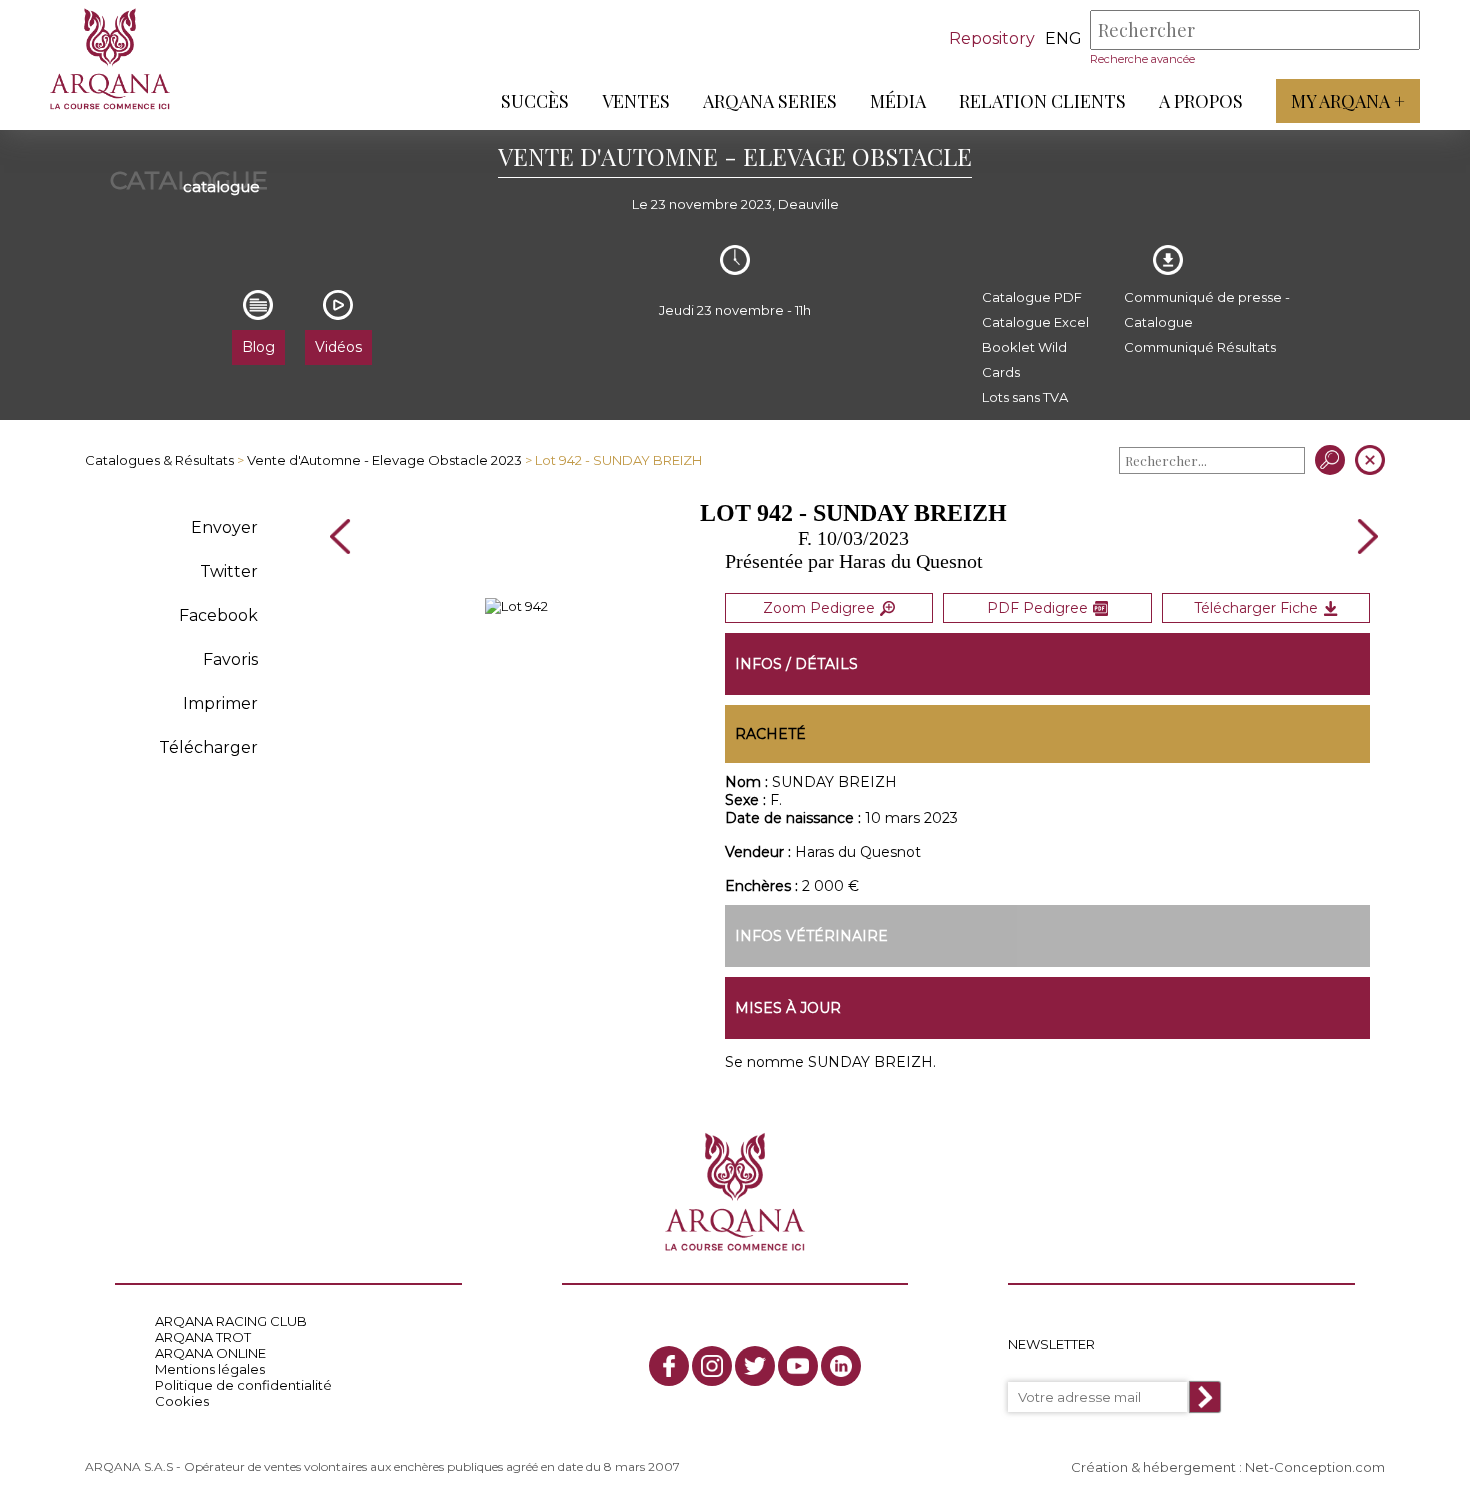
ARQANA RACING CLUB (231, 1321)
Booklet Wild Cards (1024, 359)
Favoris (230, 659)
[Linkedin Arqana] (841, 1366)
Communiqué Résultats (1200, 347)
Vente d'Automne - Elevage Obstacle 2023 (384, 460)
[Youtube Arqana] (798, 1366)
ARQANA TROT (203, 1337)
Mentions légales (210, 1369)
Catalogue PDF (1032, 297)
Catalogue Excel (1035, 322)
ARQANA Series (770, 101)
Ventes (636, 101)
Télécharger (208, 747)
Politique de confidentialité (243, 1385)
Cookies (182, 1401)
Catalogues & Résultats (159, 460)
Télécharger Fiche (1256, 608)
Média (898, 101)
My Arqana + (1348, 101)
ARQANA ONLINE (210, 1353)
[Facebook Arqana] (669, 1366)
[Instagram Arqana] (712, 1366)
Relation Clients (1042, 101)
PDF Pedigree (1037, 608)
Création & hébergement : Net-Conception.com (1228, 1467)
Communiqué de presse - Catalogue (1207, 309)
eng (1063, 38)
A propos (1201, 101)
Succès (535, 101)
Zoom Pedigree (819, 608)
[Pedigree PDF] (516, 606)
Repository (992, 38)
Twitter (229, 571)
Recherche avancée (1142, 59)
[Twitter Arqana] (755, 1366)
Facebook (218, 615)
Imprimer (220, 703)
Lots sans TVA (1025, 397)
